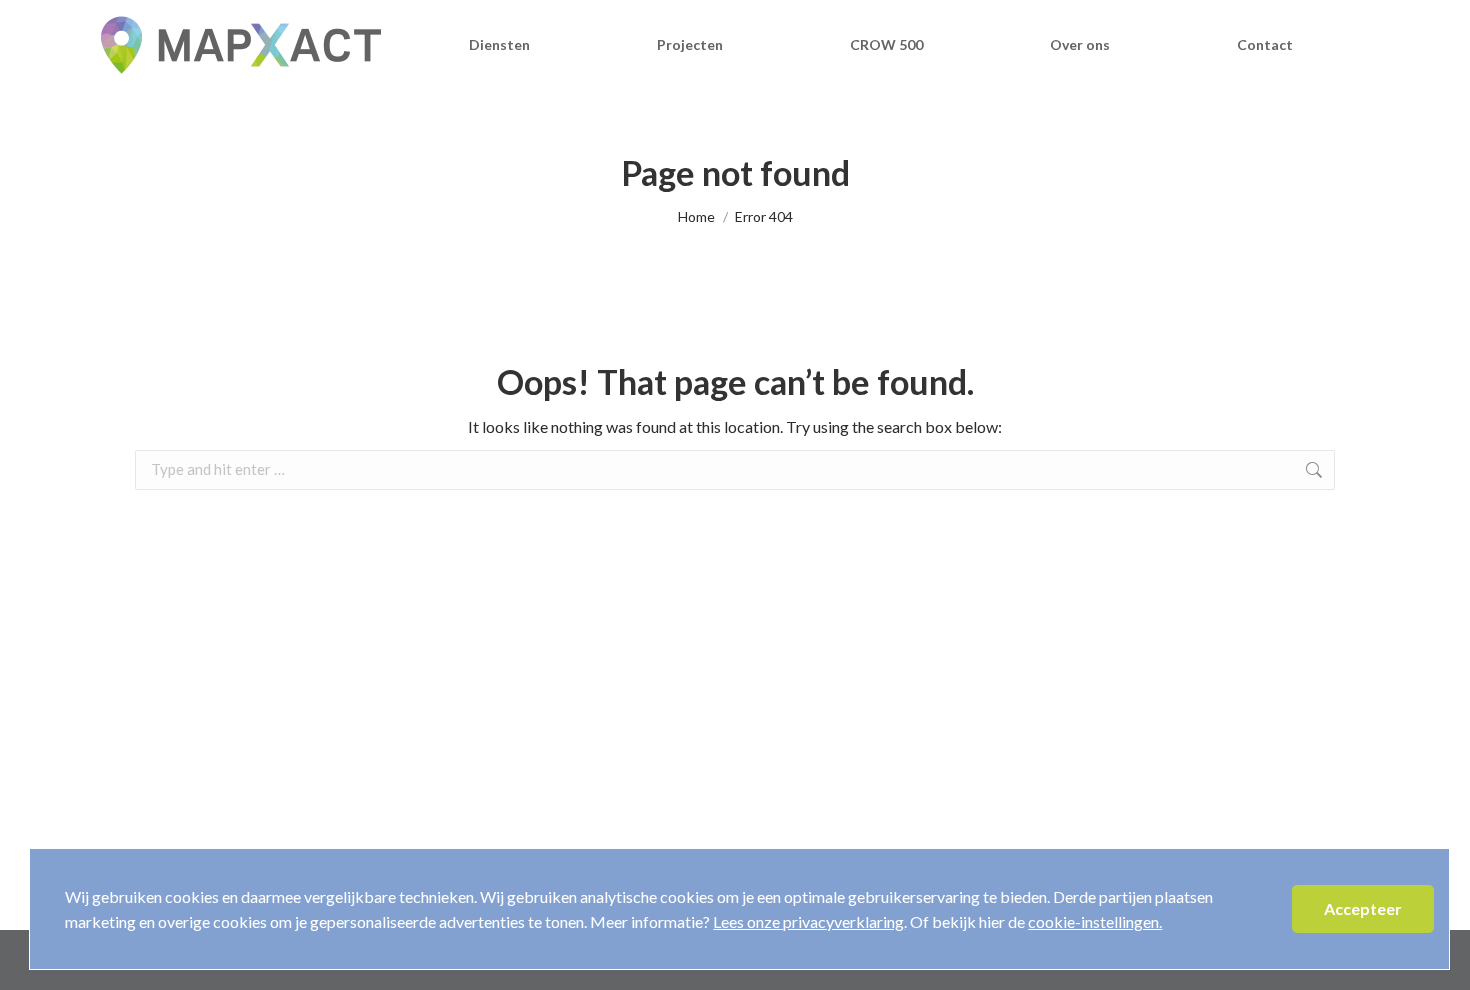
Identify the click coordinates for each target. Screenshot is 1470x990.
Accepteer (1363, 908)
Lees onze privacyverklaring (808, 921)
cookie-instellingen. (1095, 921)
